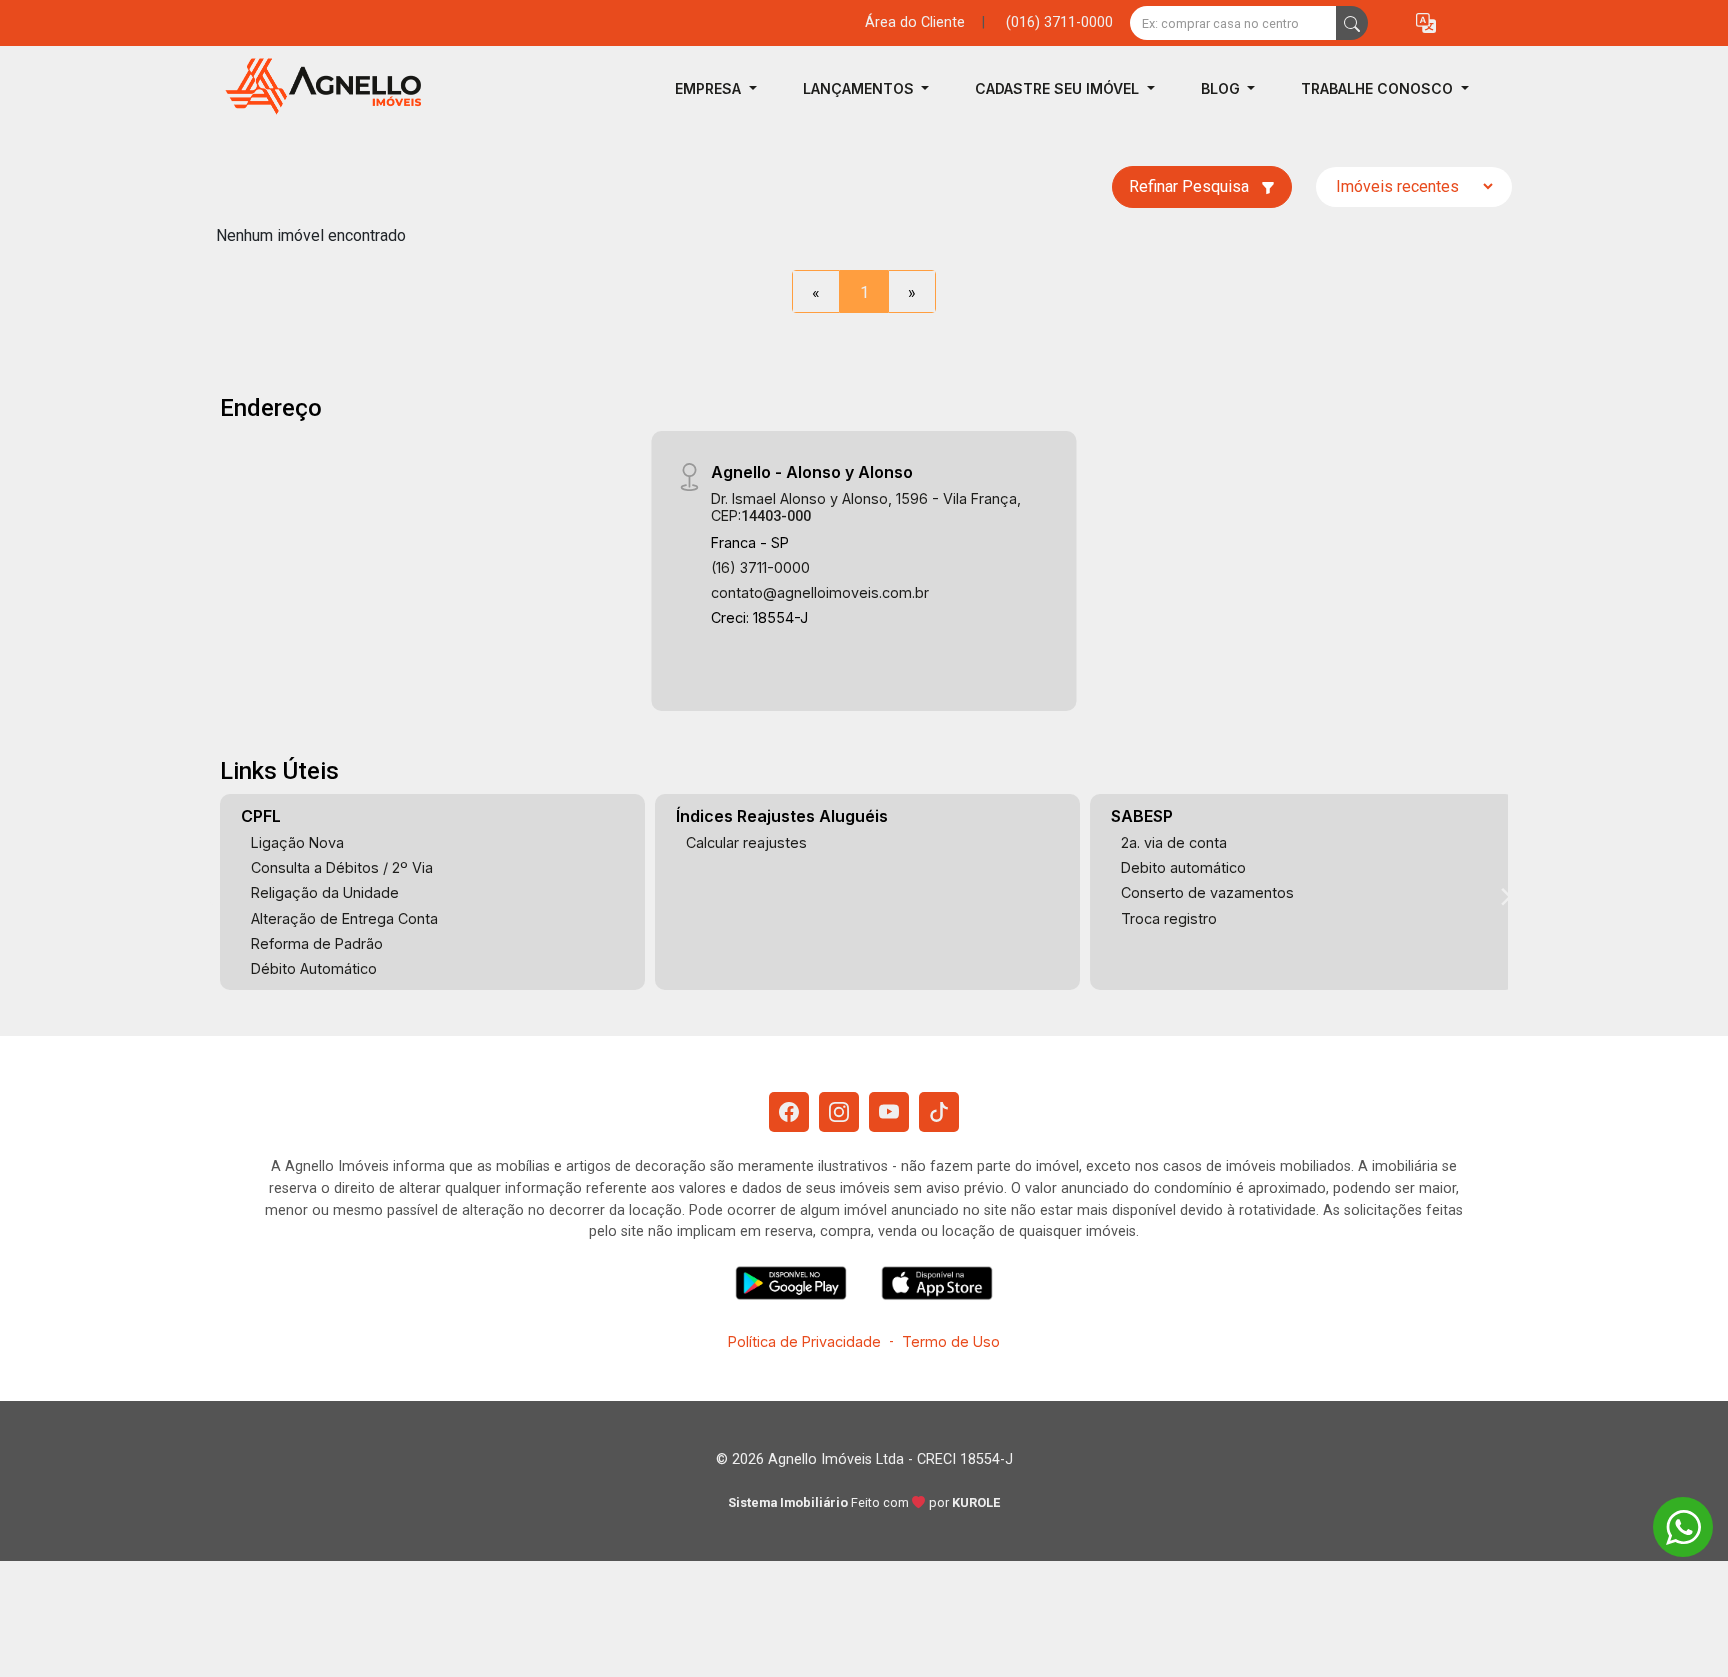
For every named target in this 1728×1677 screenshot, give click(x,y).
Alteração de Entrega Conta (344, 918)
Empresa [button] (710, 88)
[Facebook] (789, 1112)
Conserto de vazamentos (1207, 892)
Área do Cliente (915, 22)
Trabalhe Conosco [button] (1379, 88)
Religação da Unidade (325, 892)
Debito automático (1183, 867)
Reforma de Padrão (317, 943)
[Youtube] (889, 1112)
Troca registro (1169, 918)
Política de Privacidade (804, 1341)
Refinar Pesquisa (1191, 186)
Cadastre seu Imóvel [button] (1059, 88)
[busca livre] (1352, 23)
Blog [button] (1222, 88)
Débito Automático (314, 968)
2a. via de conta (1174, 842)
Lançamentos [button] (860, 88)
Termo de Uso (951, 1341)
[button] (1426, 23)
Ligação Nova (297, 842)
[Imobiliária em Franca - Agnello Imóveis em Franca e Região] (316, 88)
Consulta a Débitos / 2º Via (342, 867)
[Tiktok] (939, 1112)
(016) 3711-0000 (1059, 22)
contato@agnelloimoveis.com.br (820, 592)
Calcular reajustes (746, 842)
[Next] (1505, 897)
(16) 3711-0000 (760, 567)
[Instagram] (839, 1112)
